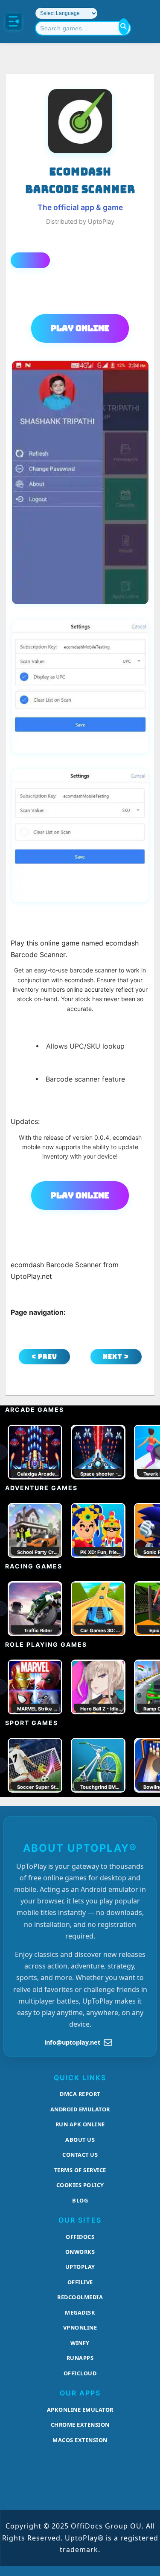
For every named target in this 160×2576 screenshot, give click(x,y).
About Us (80, 2140)
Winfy (80, 2343)
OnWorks (80, 2252)
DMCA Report (80, 2094)
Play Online (80, 328)
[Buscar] (124, 27)
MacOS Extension (80, 2440)
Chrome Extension (80, 2425)
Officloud (80, 2373)
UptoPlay (80, 2267)
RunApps (80, 2358)
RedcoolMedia (80, 2297)
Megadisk (80, 2312)
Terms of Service (80, 2170)
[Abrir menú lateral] (14, 21)
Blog (80, 2200)
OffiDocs (80, 2237)
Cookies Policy (80, 2185)
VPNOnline (80, 2327)
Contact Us (80, 2155)
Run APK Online (80, 2124)
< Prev (44, 1356)
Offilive (80, 2282)
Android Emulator (80, 2109)
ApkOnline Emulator (80, 2410)
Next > (116, 1356)
